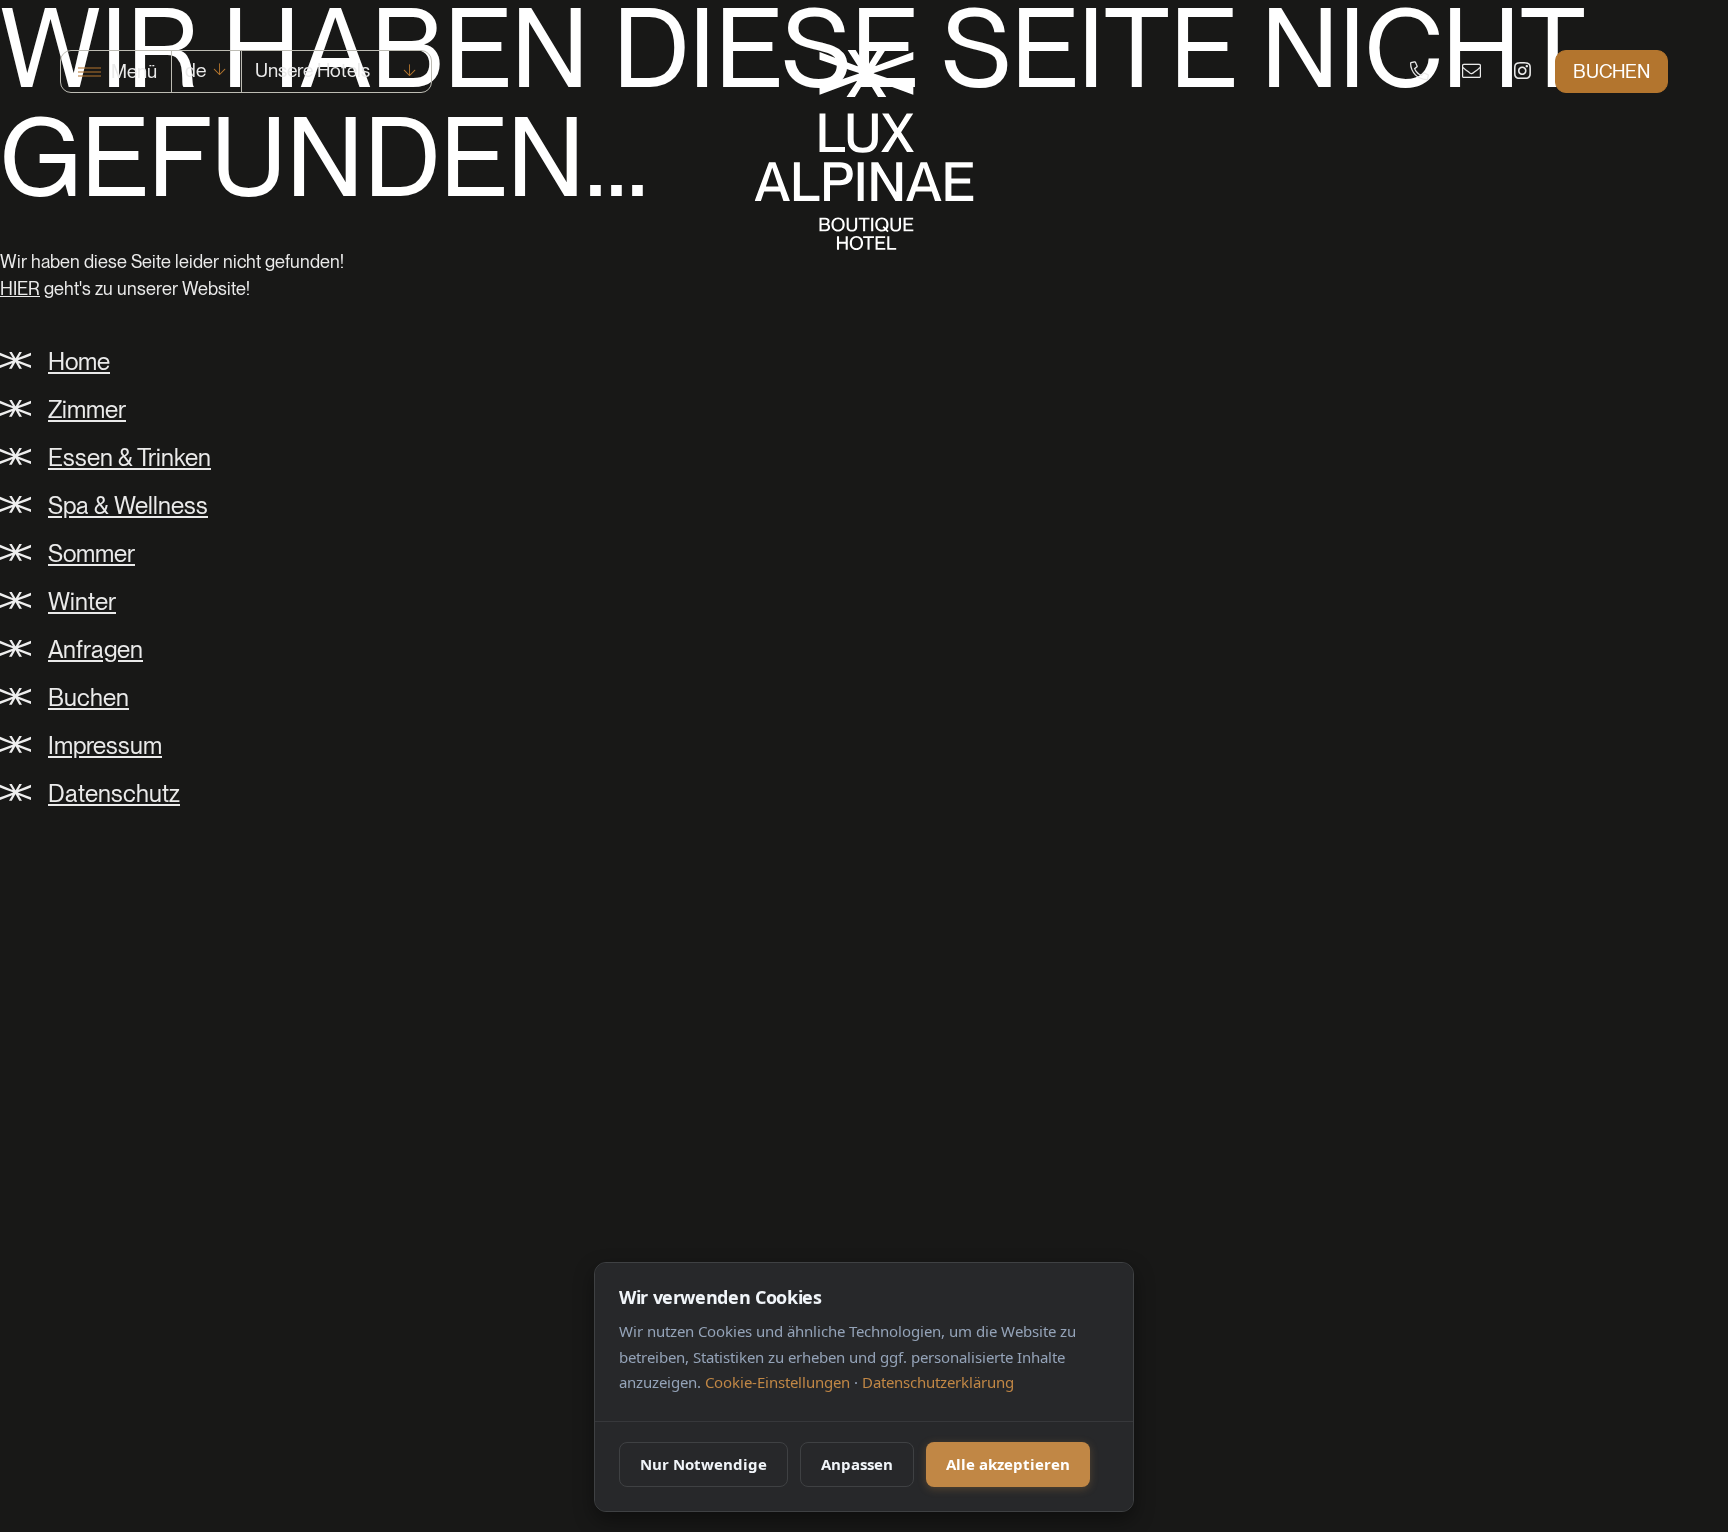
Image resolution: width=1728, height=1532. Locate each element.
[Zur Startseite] (864, 150)
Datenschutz (114, 793)
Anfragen (95, 649)
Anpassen (857, 1464)
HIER (20, 288)
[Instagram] (1522, 72)
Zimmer (87, 409)
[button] (116, 71)
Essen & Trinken (129, 457)
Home (79, 361)
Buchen (1611, 71)
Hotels (312, 70)
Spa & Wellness (128, 505)
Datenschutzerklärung (938, 1382)
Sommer (91, 553)
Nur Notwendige (703, 1464)
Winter (82, 601)
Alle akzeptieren (1008, 1464)
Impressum (105, 745)
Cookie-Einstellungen (777, 1382)
